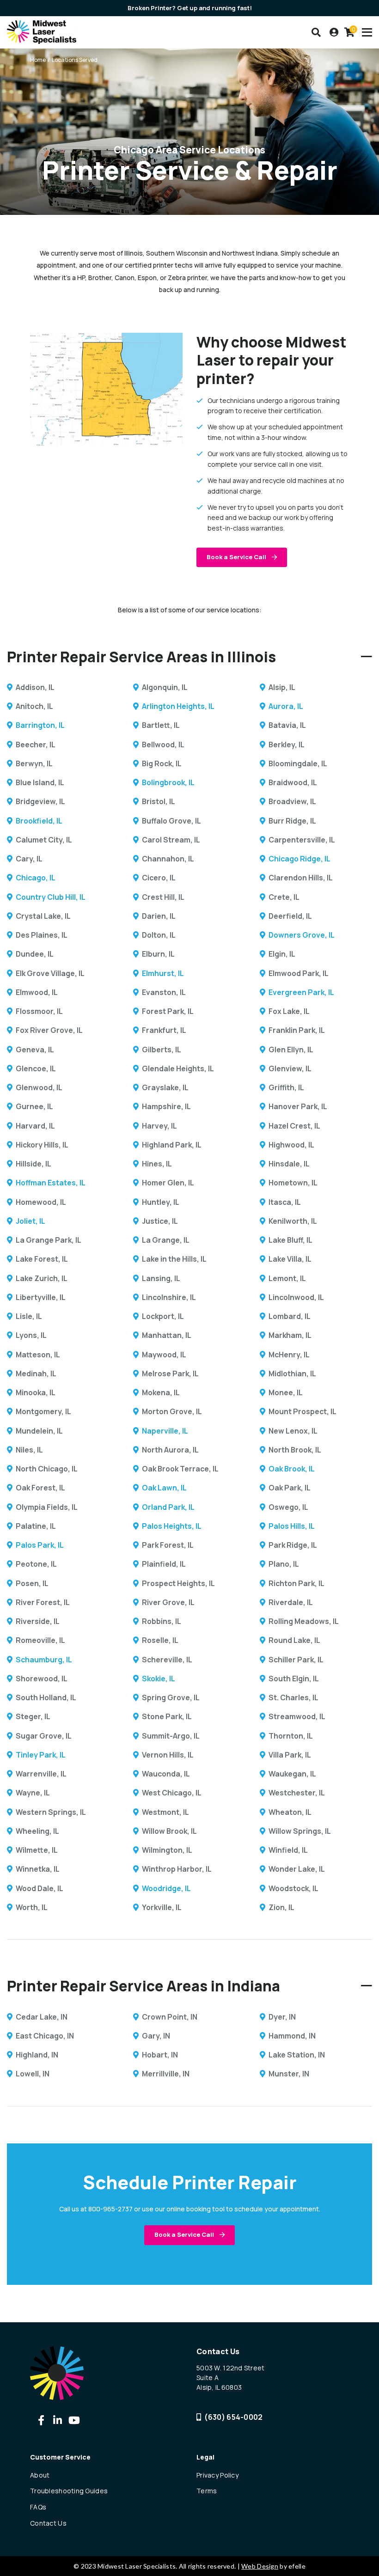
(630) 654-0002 (233, 2417)
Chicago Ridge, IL (300, 859)
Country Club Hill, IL (51, 897)
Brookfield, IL (39, 821)
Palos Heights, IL (172, 1526)
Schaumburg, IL (44, 1660)
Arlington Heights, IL (178, 706)
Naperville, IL (165, 1431)
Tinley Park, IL (41, 1755)
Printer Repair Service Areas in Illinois (141, 656)
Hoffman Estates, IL (51, 1183)
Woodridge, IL (166, 1888)
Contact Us (48, 2523)
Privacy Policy (217, 2475)
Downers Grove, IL (302, 935)
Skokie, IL (159, 1679)
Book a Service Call (237, 557)
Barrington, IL (40, 725)
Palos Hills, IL (292, 1526)
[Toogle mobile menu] (367, 32)
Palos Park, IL (40, 1545)
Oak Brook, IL (292, 1469)
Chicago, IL (36, 878)
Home (38, 60)
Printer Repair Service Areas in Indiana (144, 1986)
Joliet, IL (31, 1221)
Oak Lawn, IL (164, 1488)
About (40, 2475)
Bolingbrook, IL (168, 782)
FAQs (38, 2507)
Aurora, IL (286, 706)
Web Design (260, 2566)
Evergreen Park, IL (301, 992)
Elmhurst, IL (163, 973)
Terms (207, 2491)
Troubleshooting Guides (69, 2491)
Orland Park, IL (168, 1507)
